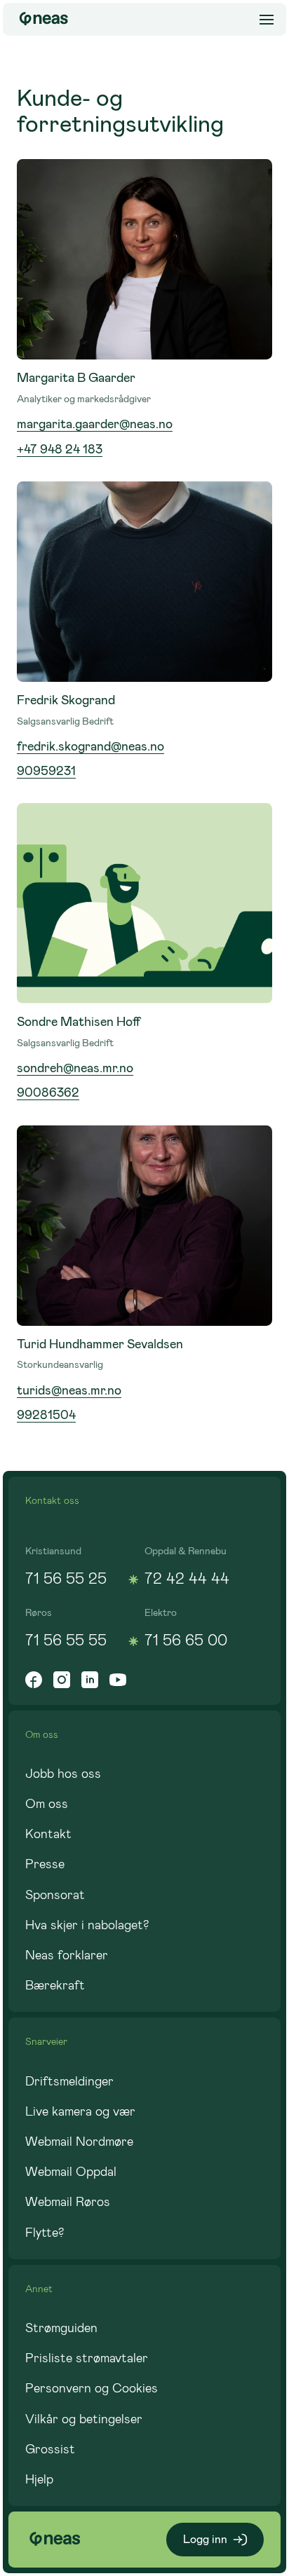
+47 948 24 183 (60, 449)
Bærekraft (55, 1985)
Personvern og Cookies (92, 2388)
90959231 (46, 771)
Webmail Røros (68, 2202)
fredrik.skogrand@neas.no (90, 746)
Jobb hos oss (63, 1774)
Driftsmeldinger (69, 2081)
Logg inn (205, 2539)
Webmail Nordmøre (79, 2142)
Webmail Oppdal (71, 2172)
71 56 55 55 (66, 1640)
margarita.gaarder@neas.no (95, 424)
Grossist (50, 2449)
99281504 (46, 1415)
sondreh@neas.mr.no (75, 1068)
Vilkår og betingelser (84, 2419)
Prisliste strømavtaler (87, 2358)
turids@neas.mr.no (69, 1390)
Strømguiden (61, 2328)
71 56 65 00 (186, 1640)
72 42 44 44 (187, 1578)
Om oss (47, 1804)
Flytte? (45, 2233)
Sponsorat (55, 1895)
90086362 (48, 1092)
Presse (45, 1864)
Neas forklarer (67, 1955)
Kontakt (48, 1834)
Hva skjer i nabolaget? (87, 1925)
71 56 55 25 (66, 1578)
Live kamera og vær (80, 2111)
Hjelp (39, 2479)
